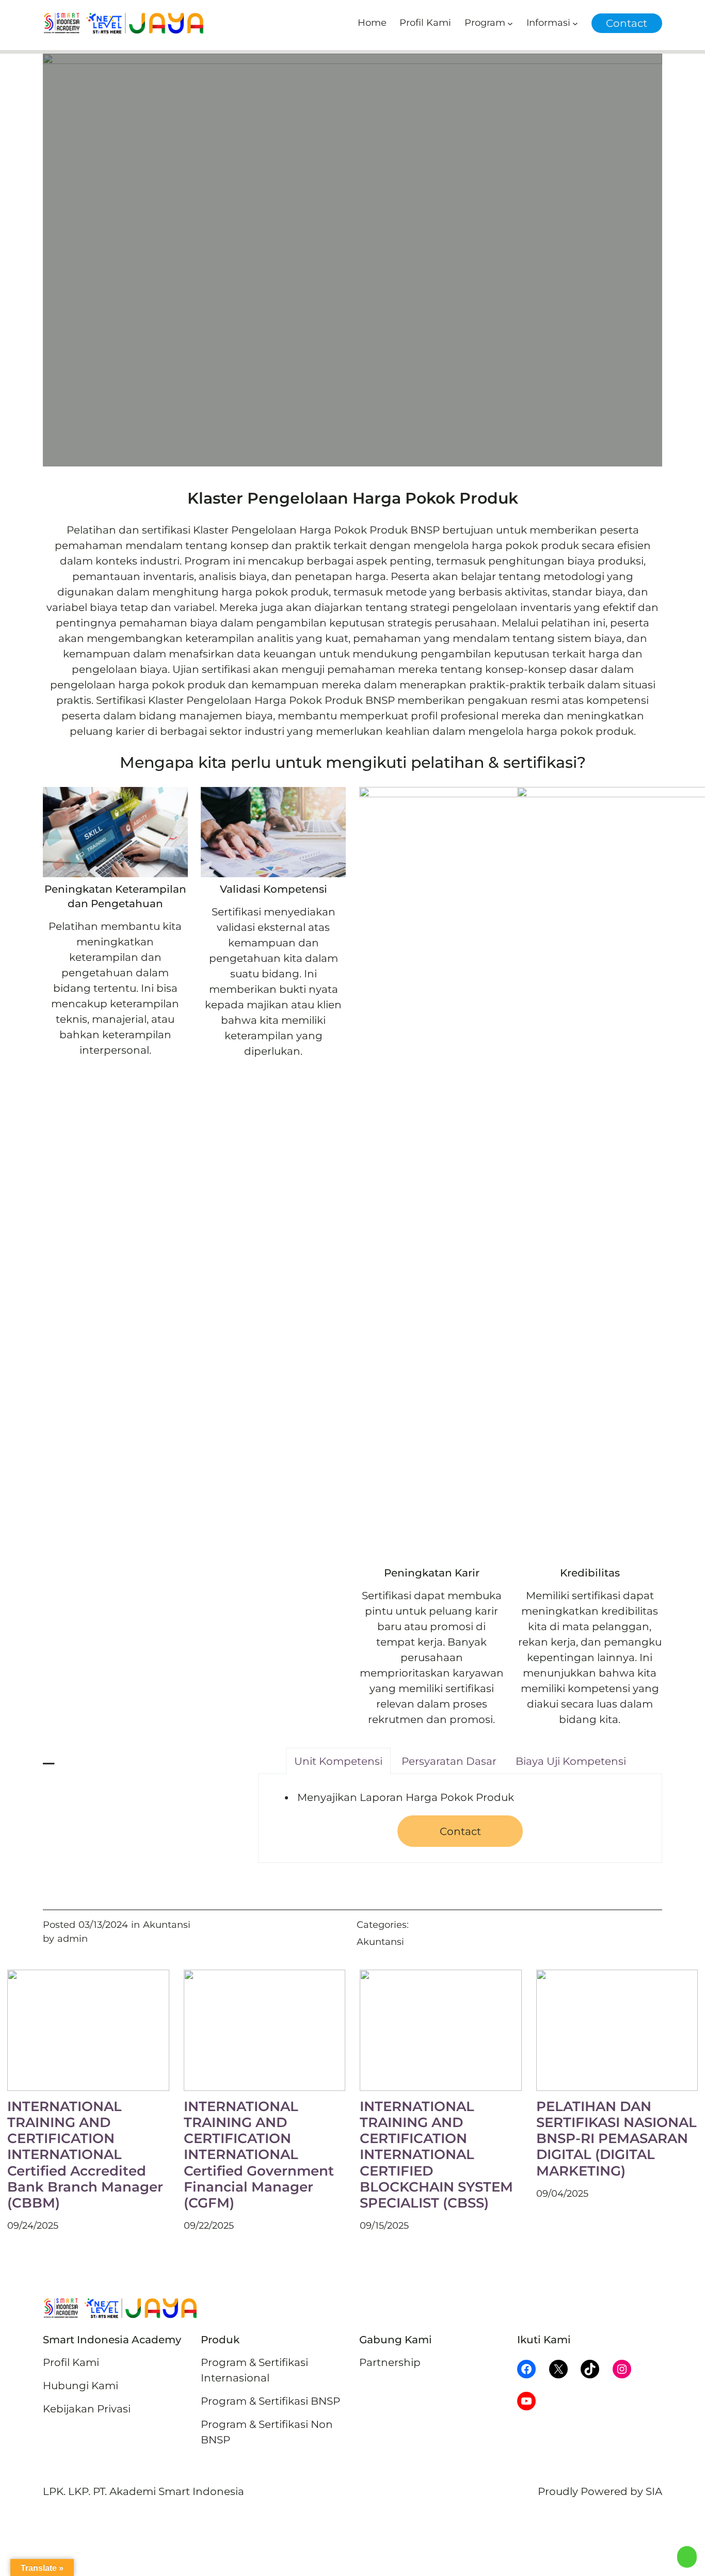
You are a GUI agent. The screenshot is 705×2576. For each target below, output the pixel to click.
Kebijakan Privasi (87, 2409)
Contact (627, 23)
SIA (654, 2491)
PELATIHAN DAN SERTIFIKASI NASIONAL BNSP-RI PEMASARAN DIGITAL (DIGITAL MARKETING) (616, 2139)
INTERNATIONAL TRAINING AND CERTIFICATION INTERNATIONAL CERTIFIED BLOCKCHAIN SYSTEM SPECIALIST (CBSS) (436, 2155)
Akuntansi (167, 1925)
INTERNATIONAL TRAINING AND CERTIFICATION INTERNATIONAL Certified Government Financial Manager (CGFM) (259, 2155)
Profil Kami (71, 2362)
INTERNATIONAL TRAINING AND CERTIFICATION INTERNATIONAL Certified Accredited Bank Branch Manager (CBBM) (85, 2155)
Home (372, 23)
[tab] (338, 1761)
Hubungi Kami (81, 2386)
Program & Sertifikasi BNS (267, 2401)
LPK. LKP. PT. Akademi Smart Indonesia (143, 2491)
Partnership (390, 2362)
